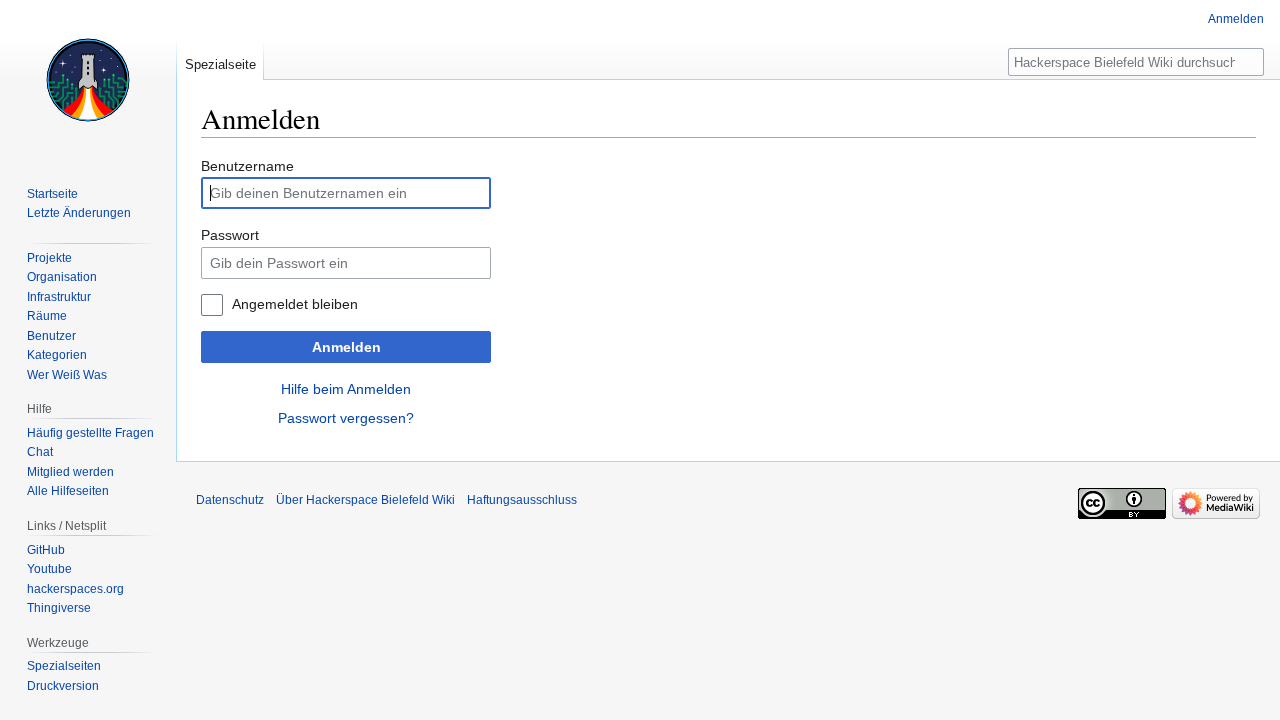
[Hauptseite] (88, 80)
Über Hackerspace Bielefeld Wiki (365, 500)
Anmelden (346, 347)
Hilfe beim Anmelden (346, 389)
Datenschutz (230, 500)
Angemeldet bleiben (295, 304)
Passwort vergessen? (346, 418)
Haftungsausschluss (522, 500)
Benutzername (247, 166)
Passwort (230, 235)
